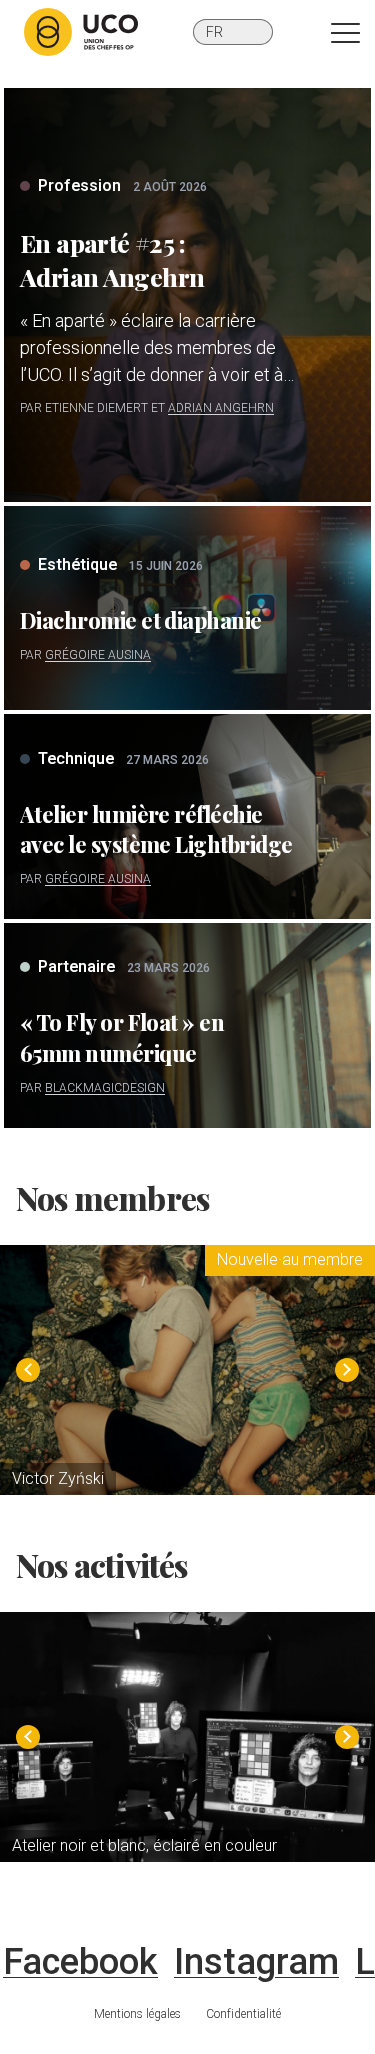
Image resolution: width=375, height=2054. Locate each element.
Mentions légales (137, 2014)
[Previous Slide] (28, 1370)
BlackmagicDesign (105, 1088)
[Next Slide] (347, 1370)
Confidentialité (243, 2014)
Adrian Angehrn (221, 408)
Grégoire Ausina (98, 655)
